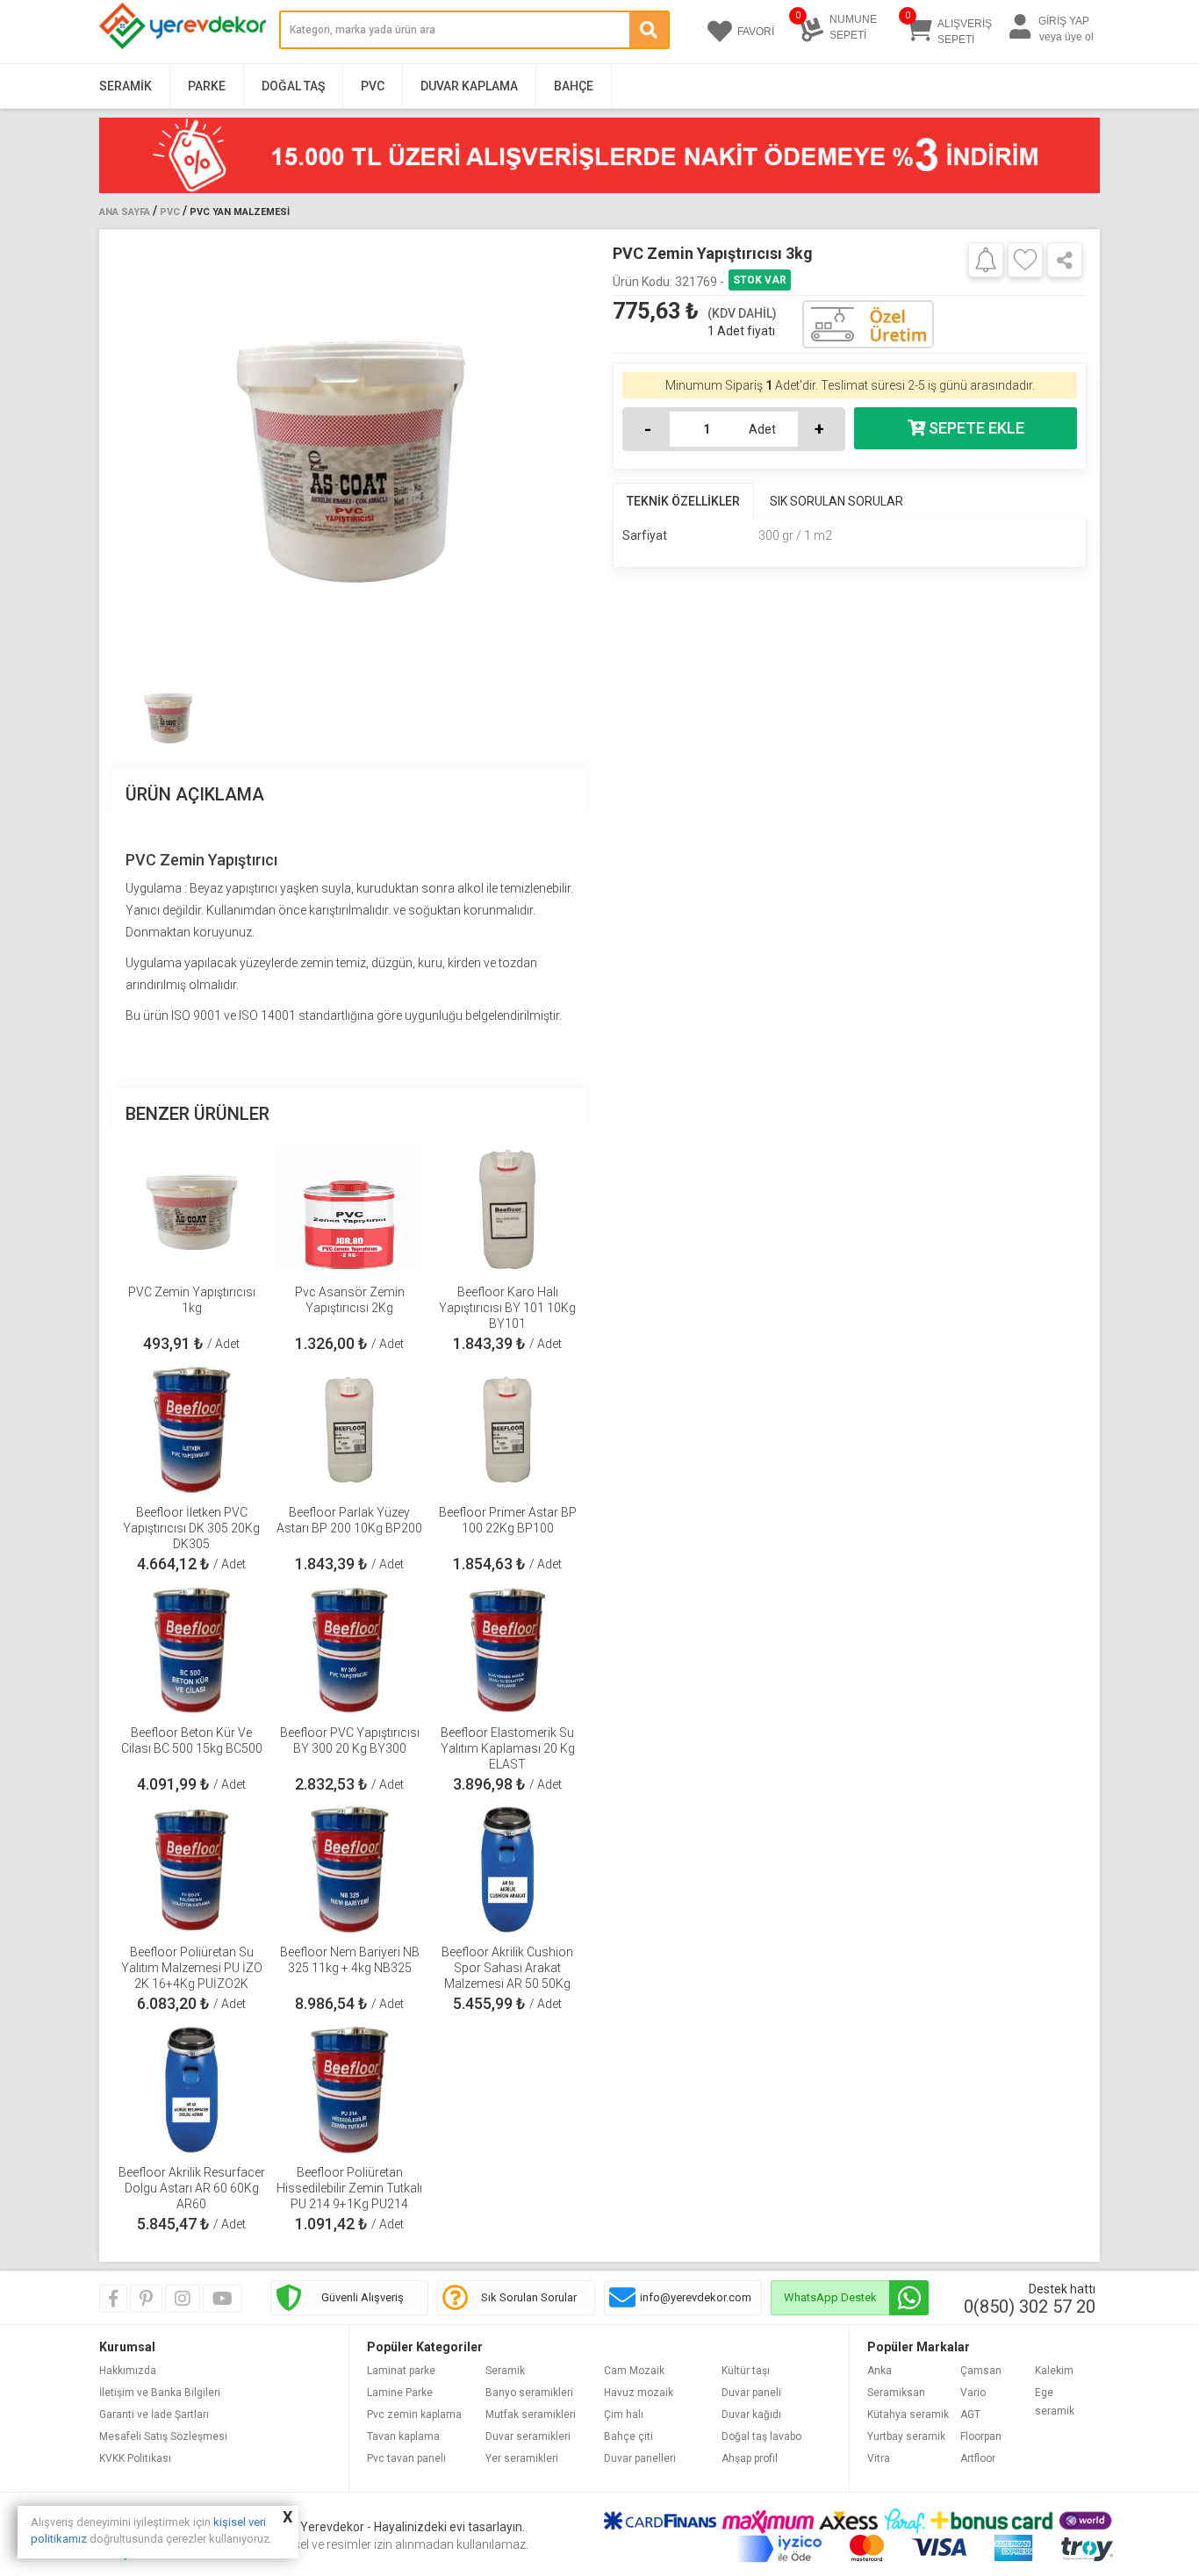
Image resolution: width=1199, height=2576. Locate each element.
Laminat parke (401, 2371)
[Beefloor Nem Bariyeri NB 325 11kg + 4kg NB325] (349, 1869)
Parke (207, 86)
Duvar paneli (751, 2393)
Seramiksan (896, 2393)
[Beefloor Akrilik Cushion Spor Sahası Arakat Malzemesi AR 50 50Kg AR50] (507, 1869)
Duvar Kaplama (469, 86)
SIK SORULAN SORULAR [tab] (836, 501)
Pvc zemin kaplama (414, 2415)
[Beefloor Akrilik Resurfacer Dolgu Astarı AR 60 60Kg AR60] (191, 2090)
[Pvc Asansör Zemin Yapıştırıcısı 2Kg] (349, 1209)
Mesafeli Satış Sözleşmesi (163, 2436)
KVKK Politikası (135, 2458)
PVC (373, 86)
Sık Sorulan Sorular (529, 2297)
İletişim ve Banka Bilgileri (160, 2393)
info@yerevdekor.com (696, 2297)
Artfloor (978, 2458)
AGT (970, 2415)
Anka (880, 2371)
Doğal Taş (293, 86)
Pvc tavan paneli (406, 2458)
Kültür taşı (746, 2371)
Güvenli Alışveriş (363, 2297)
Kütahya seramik (908, 2415)
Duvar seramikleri (528, 2436)
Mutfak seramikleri (531, 2415)
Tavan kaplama (403, 2436)
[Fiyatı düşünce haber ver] (986, 259)
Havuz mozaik (639, 2393)
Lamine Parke (400, 2393)
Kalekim (1054, 2371)
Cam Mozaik (634, 2371)
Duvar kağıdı (751, 2415)
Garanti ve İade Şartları (154, 2415)
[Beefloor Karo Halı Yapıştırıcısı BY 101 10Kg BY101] (507, 1209)
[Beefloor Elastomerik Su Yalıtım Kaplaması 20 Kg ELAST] (507, 1650)
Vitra (879, 2458)
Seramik (126, 86)
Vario (973, 2393)
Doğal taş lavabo (761, 2436)
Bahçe (574, 86)
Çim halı (624, 2415)
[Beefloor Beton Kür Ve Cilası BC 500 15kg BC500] (191, 1650)
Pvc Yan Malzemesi (240, 212)
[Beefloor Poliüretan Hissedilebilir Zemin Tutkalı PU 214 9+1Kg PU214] (349, 2090)
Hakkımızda (128, 2371)
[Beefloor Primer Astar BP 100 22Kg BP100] (507, 1430)
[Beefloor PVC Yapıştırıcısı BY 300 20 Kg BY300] (349, 1650)
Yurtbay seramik (906, 2436)
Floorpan (981, 2436)
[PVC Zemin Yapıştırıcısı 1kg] (191, 1209)
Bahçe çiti (628, 2436)
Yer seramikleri (522, 2458)
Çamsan (981, 2371)
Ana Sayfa (125, 212)
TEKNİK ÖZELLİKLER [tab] (683, 501)
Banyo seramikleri (529, 2393)
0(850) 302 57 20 (1030, 2307)
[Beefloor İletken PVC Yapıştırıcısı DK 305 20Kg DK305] (191, 1430)
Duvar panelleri (640, 2458)
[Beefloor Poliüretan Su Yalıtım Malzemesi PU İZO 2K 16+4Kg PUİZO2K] (191, 1869)
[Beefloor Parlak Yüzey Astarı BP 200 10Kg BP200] (349, 1430)
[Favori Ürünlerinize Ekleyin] (1025, 260)
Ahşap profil (750, 2458)
